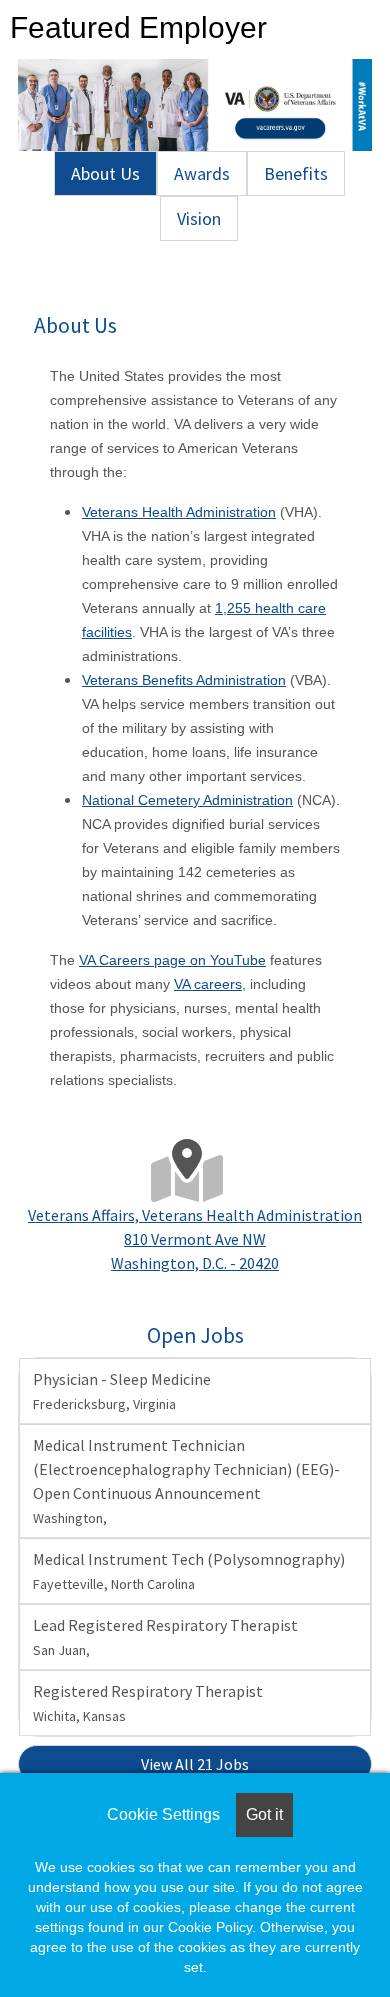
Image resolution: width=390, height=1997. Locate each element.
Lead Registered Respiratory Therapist (165, 1637)
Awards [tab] (202, 173)
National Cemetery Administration (187, 800)
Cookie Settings (163, 1814)
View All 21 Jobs (195, 1764)
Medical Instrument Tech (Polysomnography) (189, 1571)
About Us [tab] (105, 173)
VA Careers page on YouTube (172, 960)
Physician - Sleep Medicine (122, 1391)
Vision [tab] (199, 218)
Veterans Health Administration (179, 512)
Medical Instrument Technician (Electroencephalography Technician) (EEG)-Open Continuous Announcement (186, 1481)
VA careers (208, 984)
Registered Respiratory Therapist (148, 1703)
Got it (264, 1814)
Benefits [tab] (296, 173)
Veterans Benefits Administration (184, 680)
